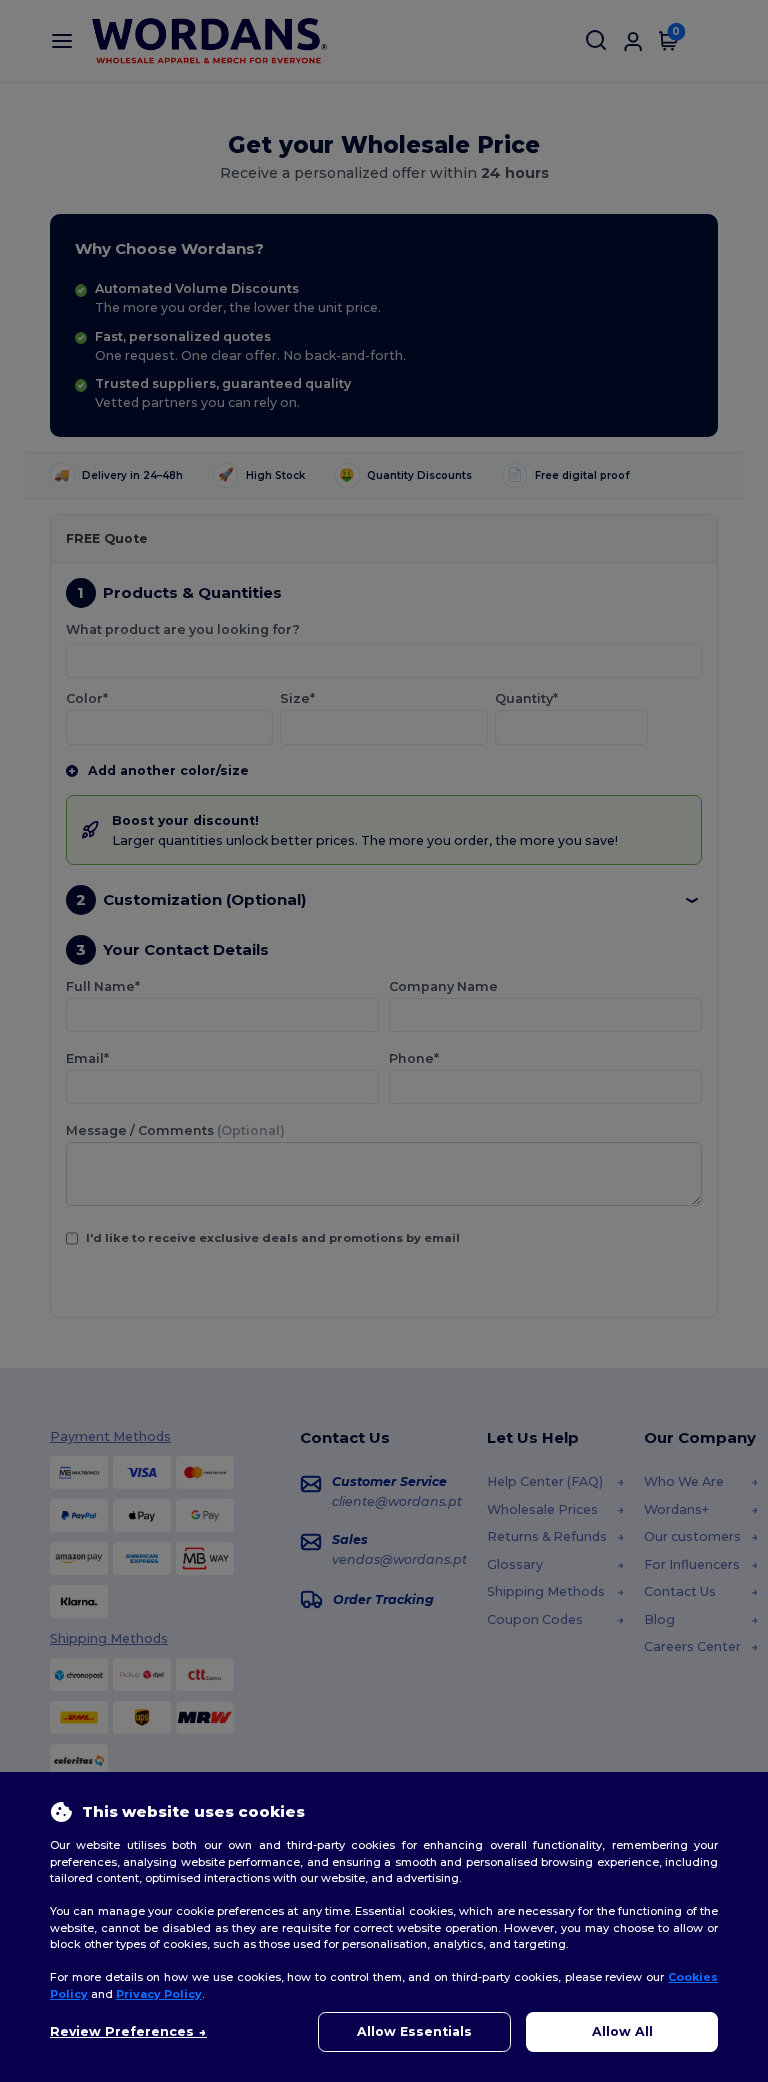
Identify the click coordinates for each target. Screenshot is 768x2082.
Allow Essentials (414, 2031)
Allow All (622, 2031)
